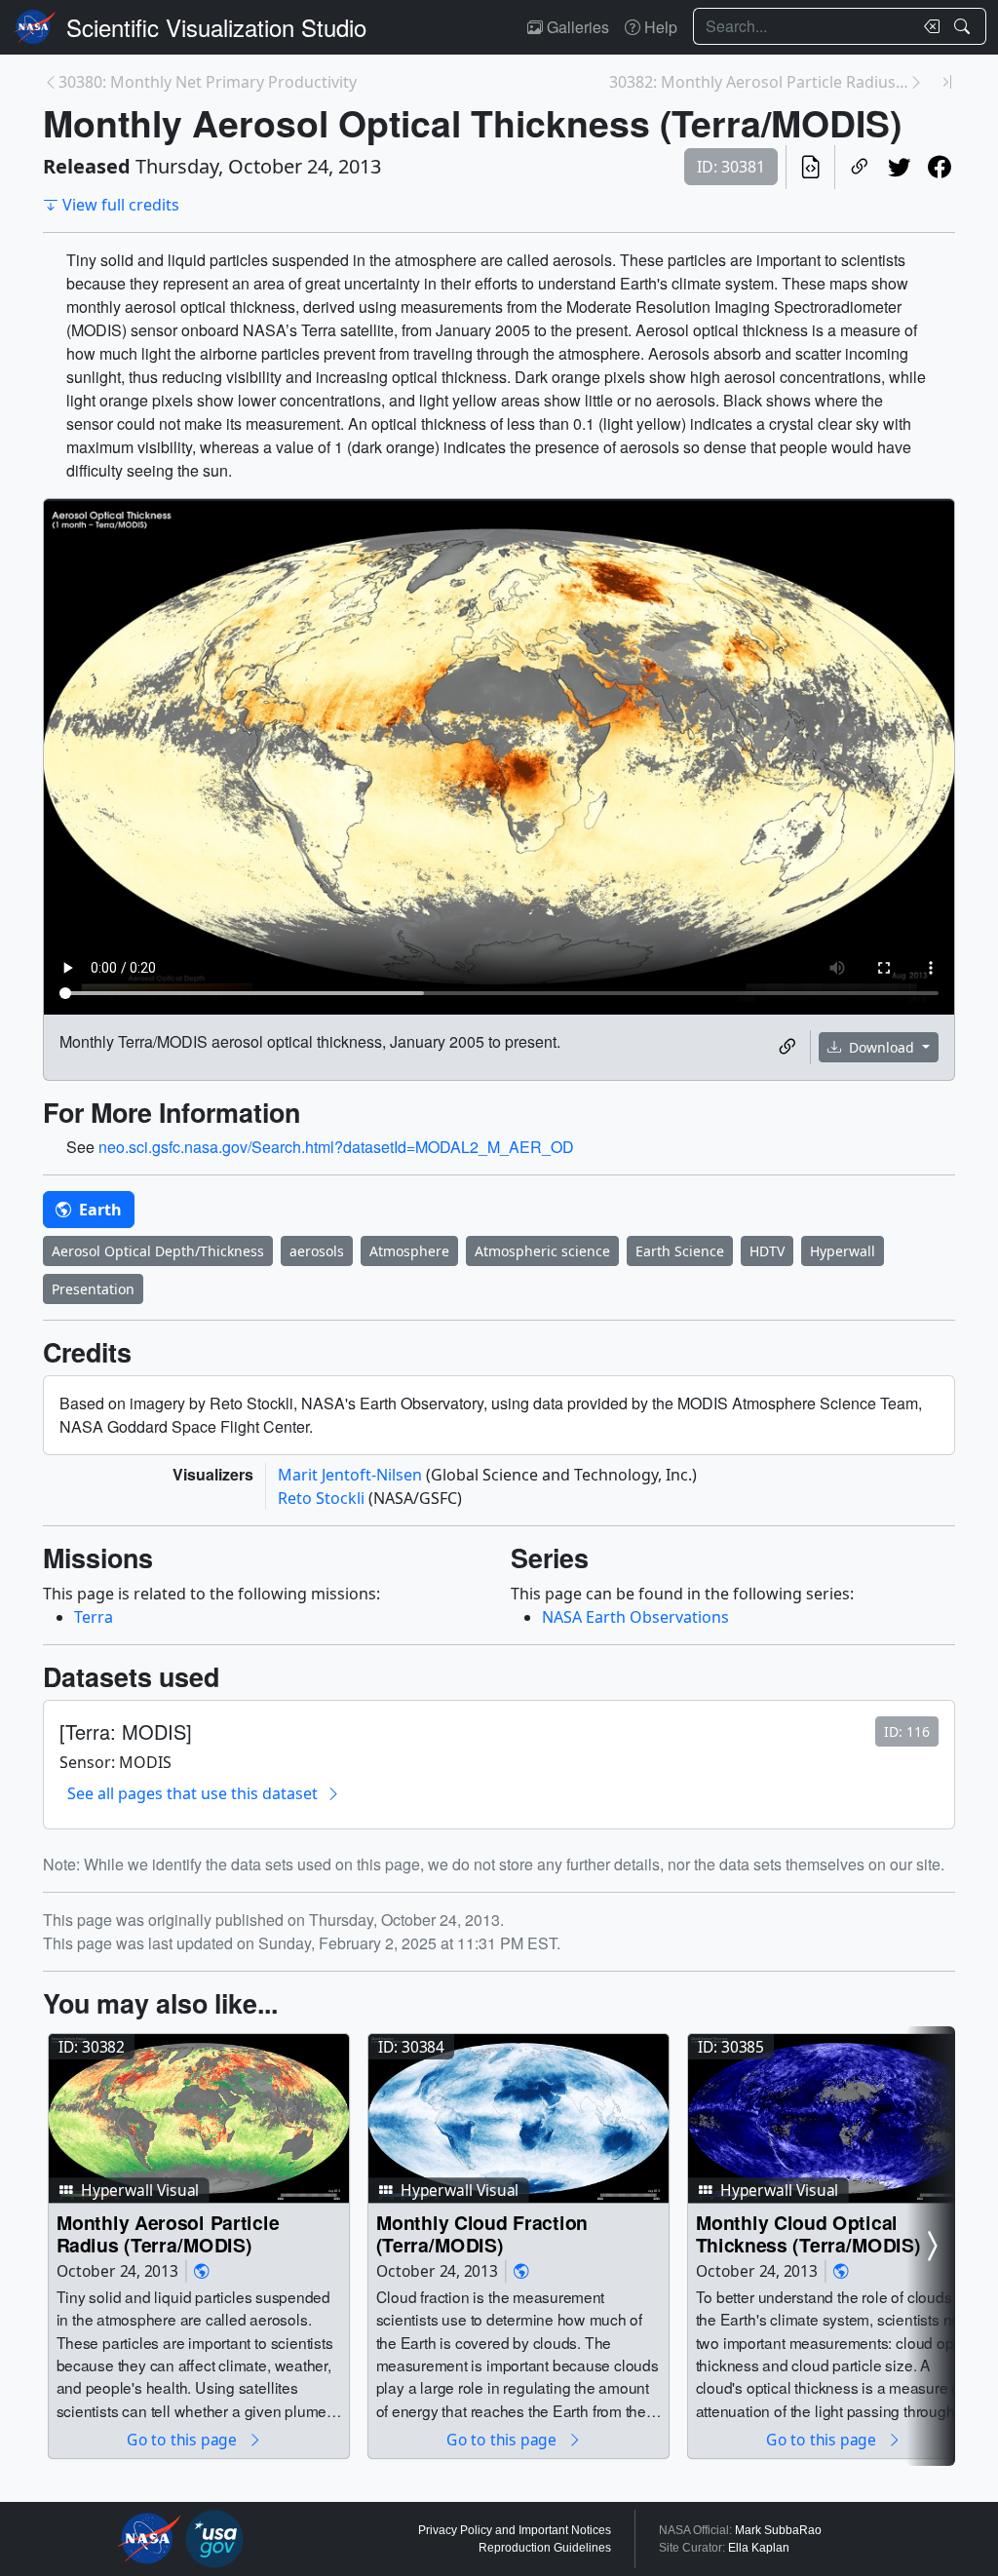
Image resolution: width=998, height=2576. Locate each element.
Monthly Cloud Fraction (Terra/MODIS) (482, 2233)
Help (659, 27)
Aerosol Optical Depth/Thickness (158, 1251)
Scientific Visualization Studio (216, 27)
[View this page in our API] (810, 167)
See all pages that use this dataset (192, 1793)
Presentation (93, 1289)
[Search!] (964, 26)
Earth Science (680, 1251)
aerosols (317, 1251)
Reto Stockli (323, 1498)
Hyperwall (843, 1251)
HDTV (767, 1251)
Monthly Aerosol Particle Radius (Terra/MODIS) (168, 2233)
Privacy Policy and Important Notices (515, 2530)
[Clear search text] (928, 26)
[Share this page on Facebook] (939, 167)
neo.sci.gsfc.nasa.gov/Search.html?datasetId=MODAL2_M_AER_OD (336, 1147)
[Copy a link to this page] (859, 167)
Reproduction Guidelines (545, 2548)
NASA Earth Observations (635, 1617)
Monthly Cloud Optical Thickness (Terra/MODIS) (808, 2233)
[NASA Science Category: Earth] (202, 2271)
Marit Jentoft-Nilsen (352, 1475)
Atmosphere (409, 1251)
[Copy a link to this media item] (787, 1047)
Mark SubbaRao (778, 2530)
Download (882, 1047)
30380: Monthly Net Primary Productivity (208, 82)
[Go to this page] (199, 2119)
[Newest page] (947, 82)
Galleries (576, 27)
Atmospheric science (542, 1251)
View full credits (121, 205)
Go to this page (183, 2439)
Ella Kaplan (759, 2548)
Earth (98, 1210)
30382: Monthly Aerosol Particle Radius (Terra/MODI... (759, 82)
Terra (94, 1617)
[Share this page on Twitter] (899, 167)
